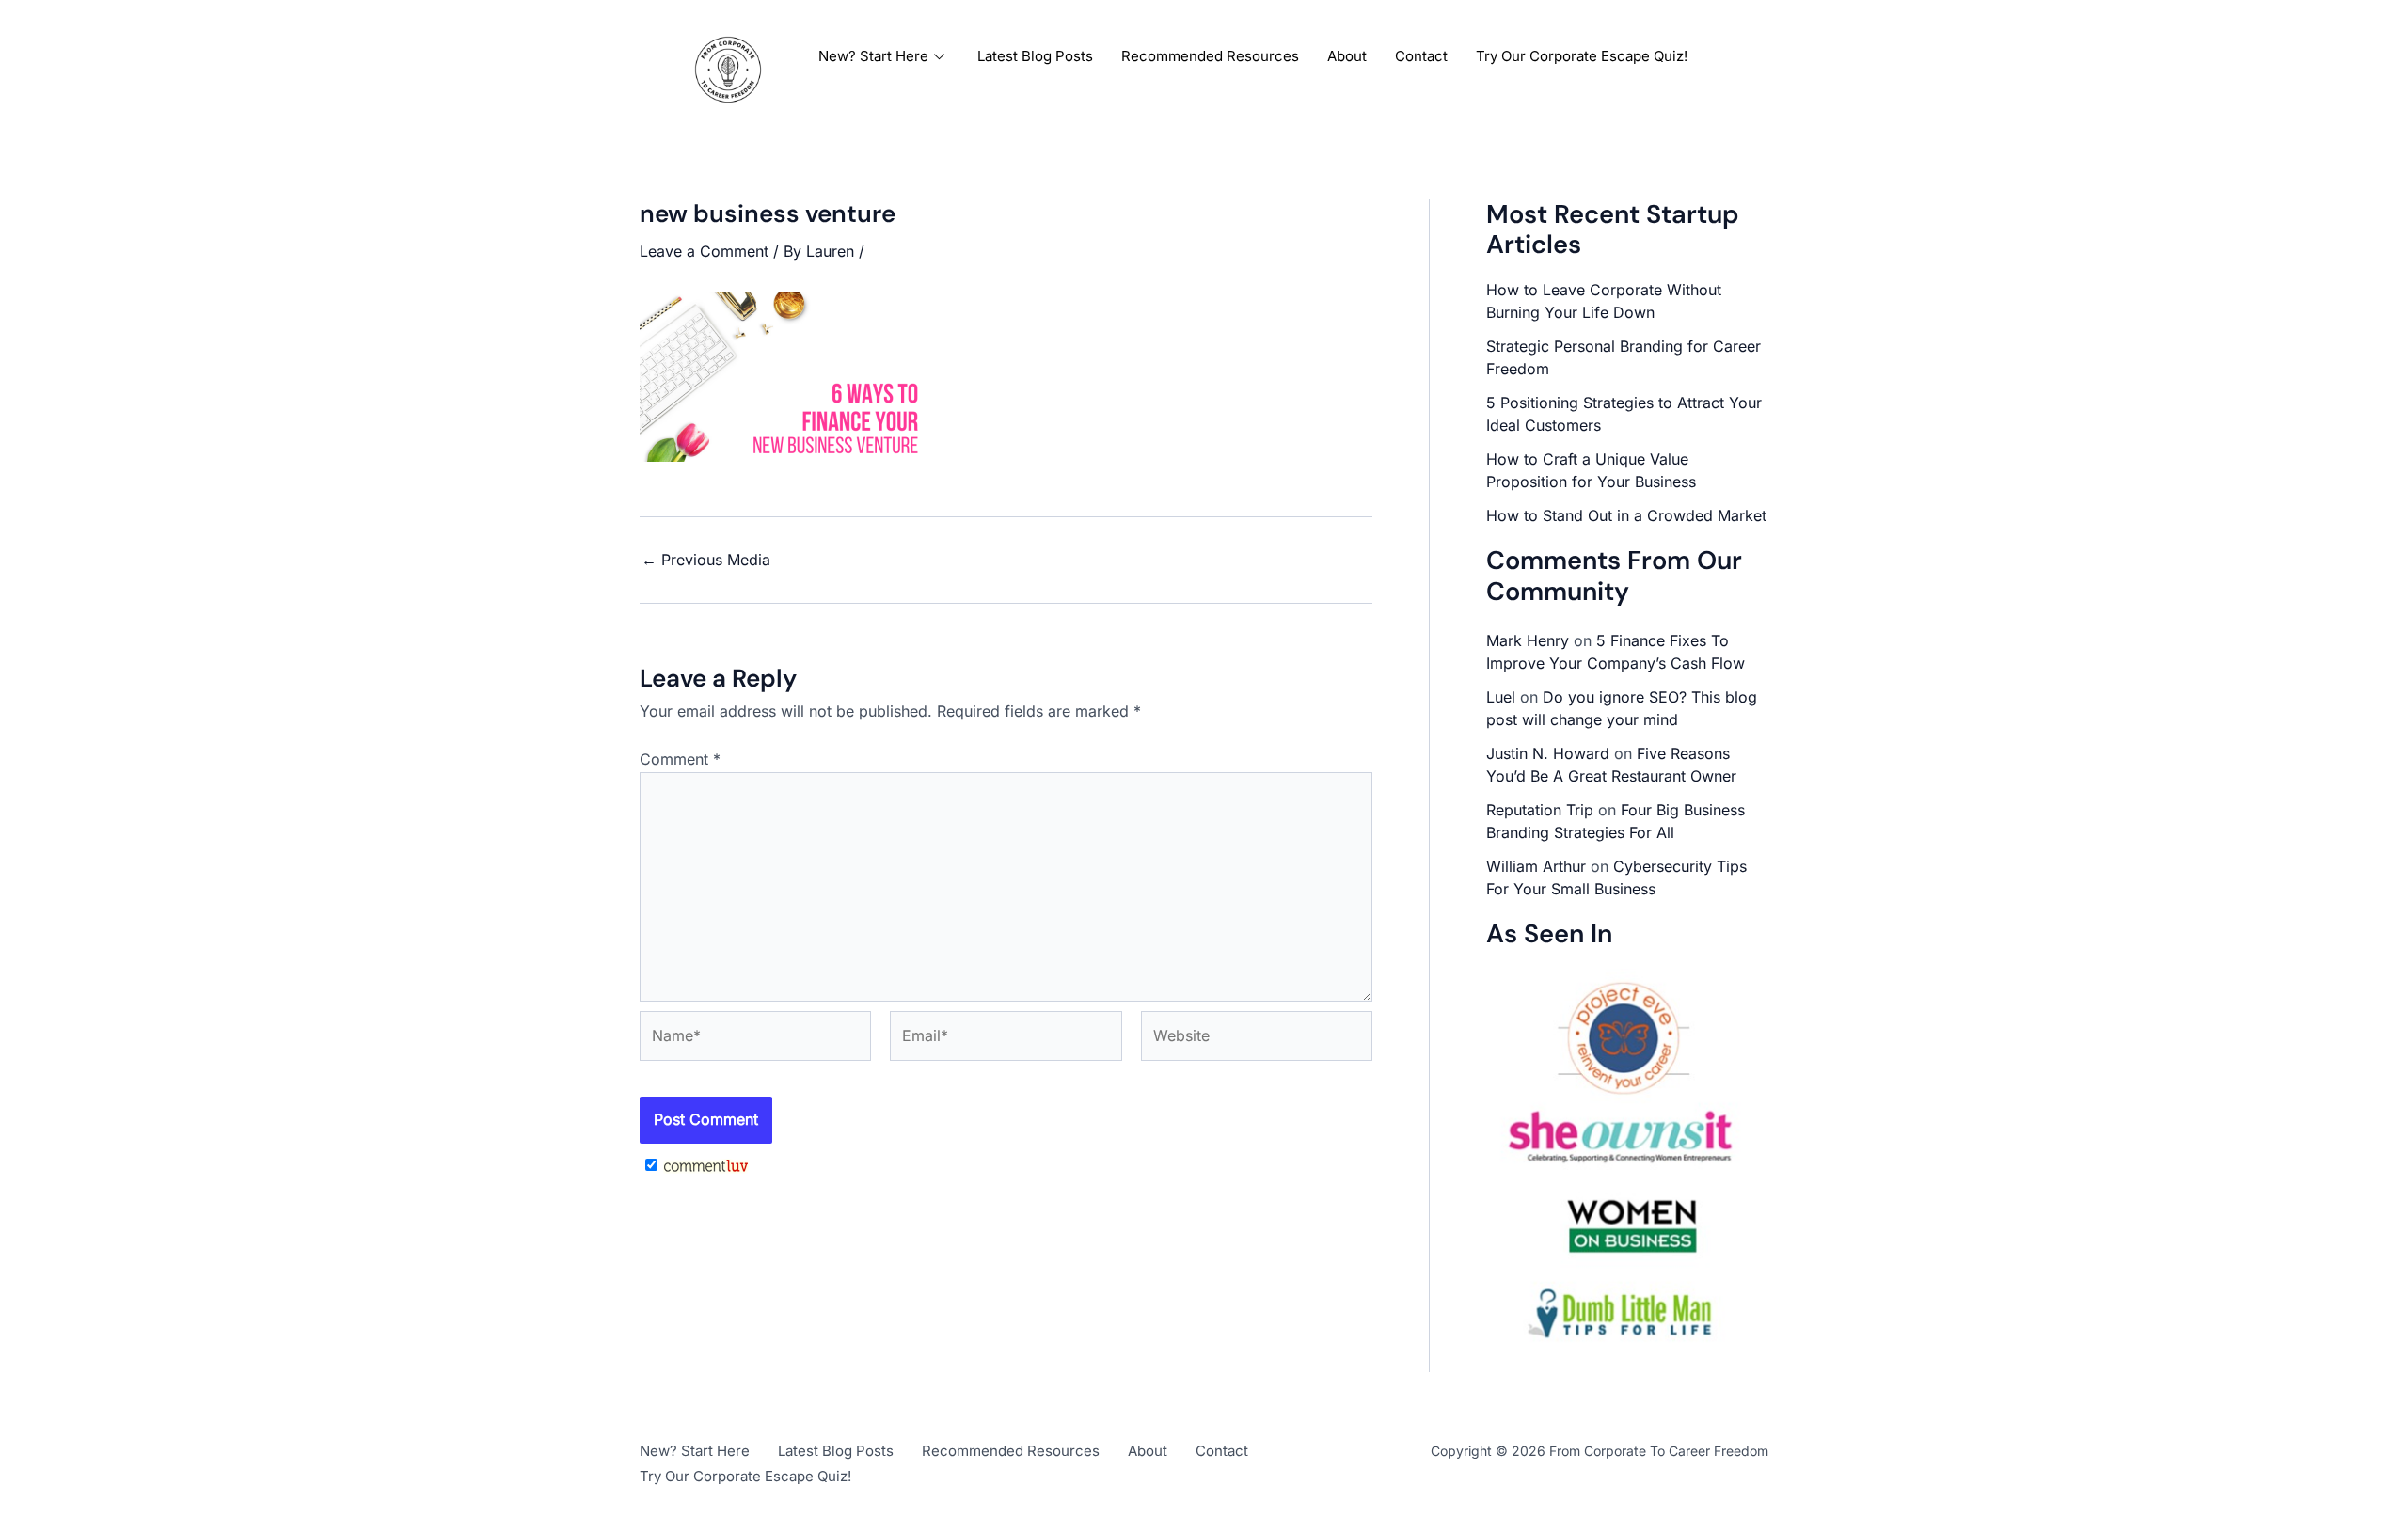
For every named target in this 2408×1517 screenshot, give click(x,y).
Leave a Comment (704, 251)
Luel (1501, 697)
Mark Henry (1528, 640)
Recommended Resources (1210, 56)
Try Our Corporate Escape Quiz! (1582, 56)
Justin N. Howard (1548, 753)
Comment (680, 759)
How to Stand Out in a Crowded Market (1626, 515)
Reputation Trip (1540, 810)
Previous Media (706, 560)
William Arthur (1536, 866)
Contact (1421, 56)
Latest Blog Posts (1035, 56)
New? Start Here (873, 56)
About (1347, 56)
